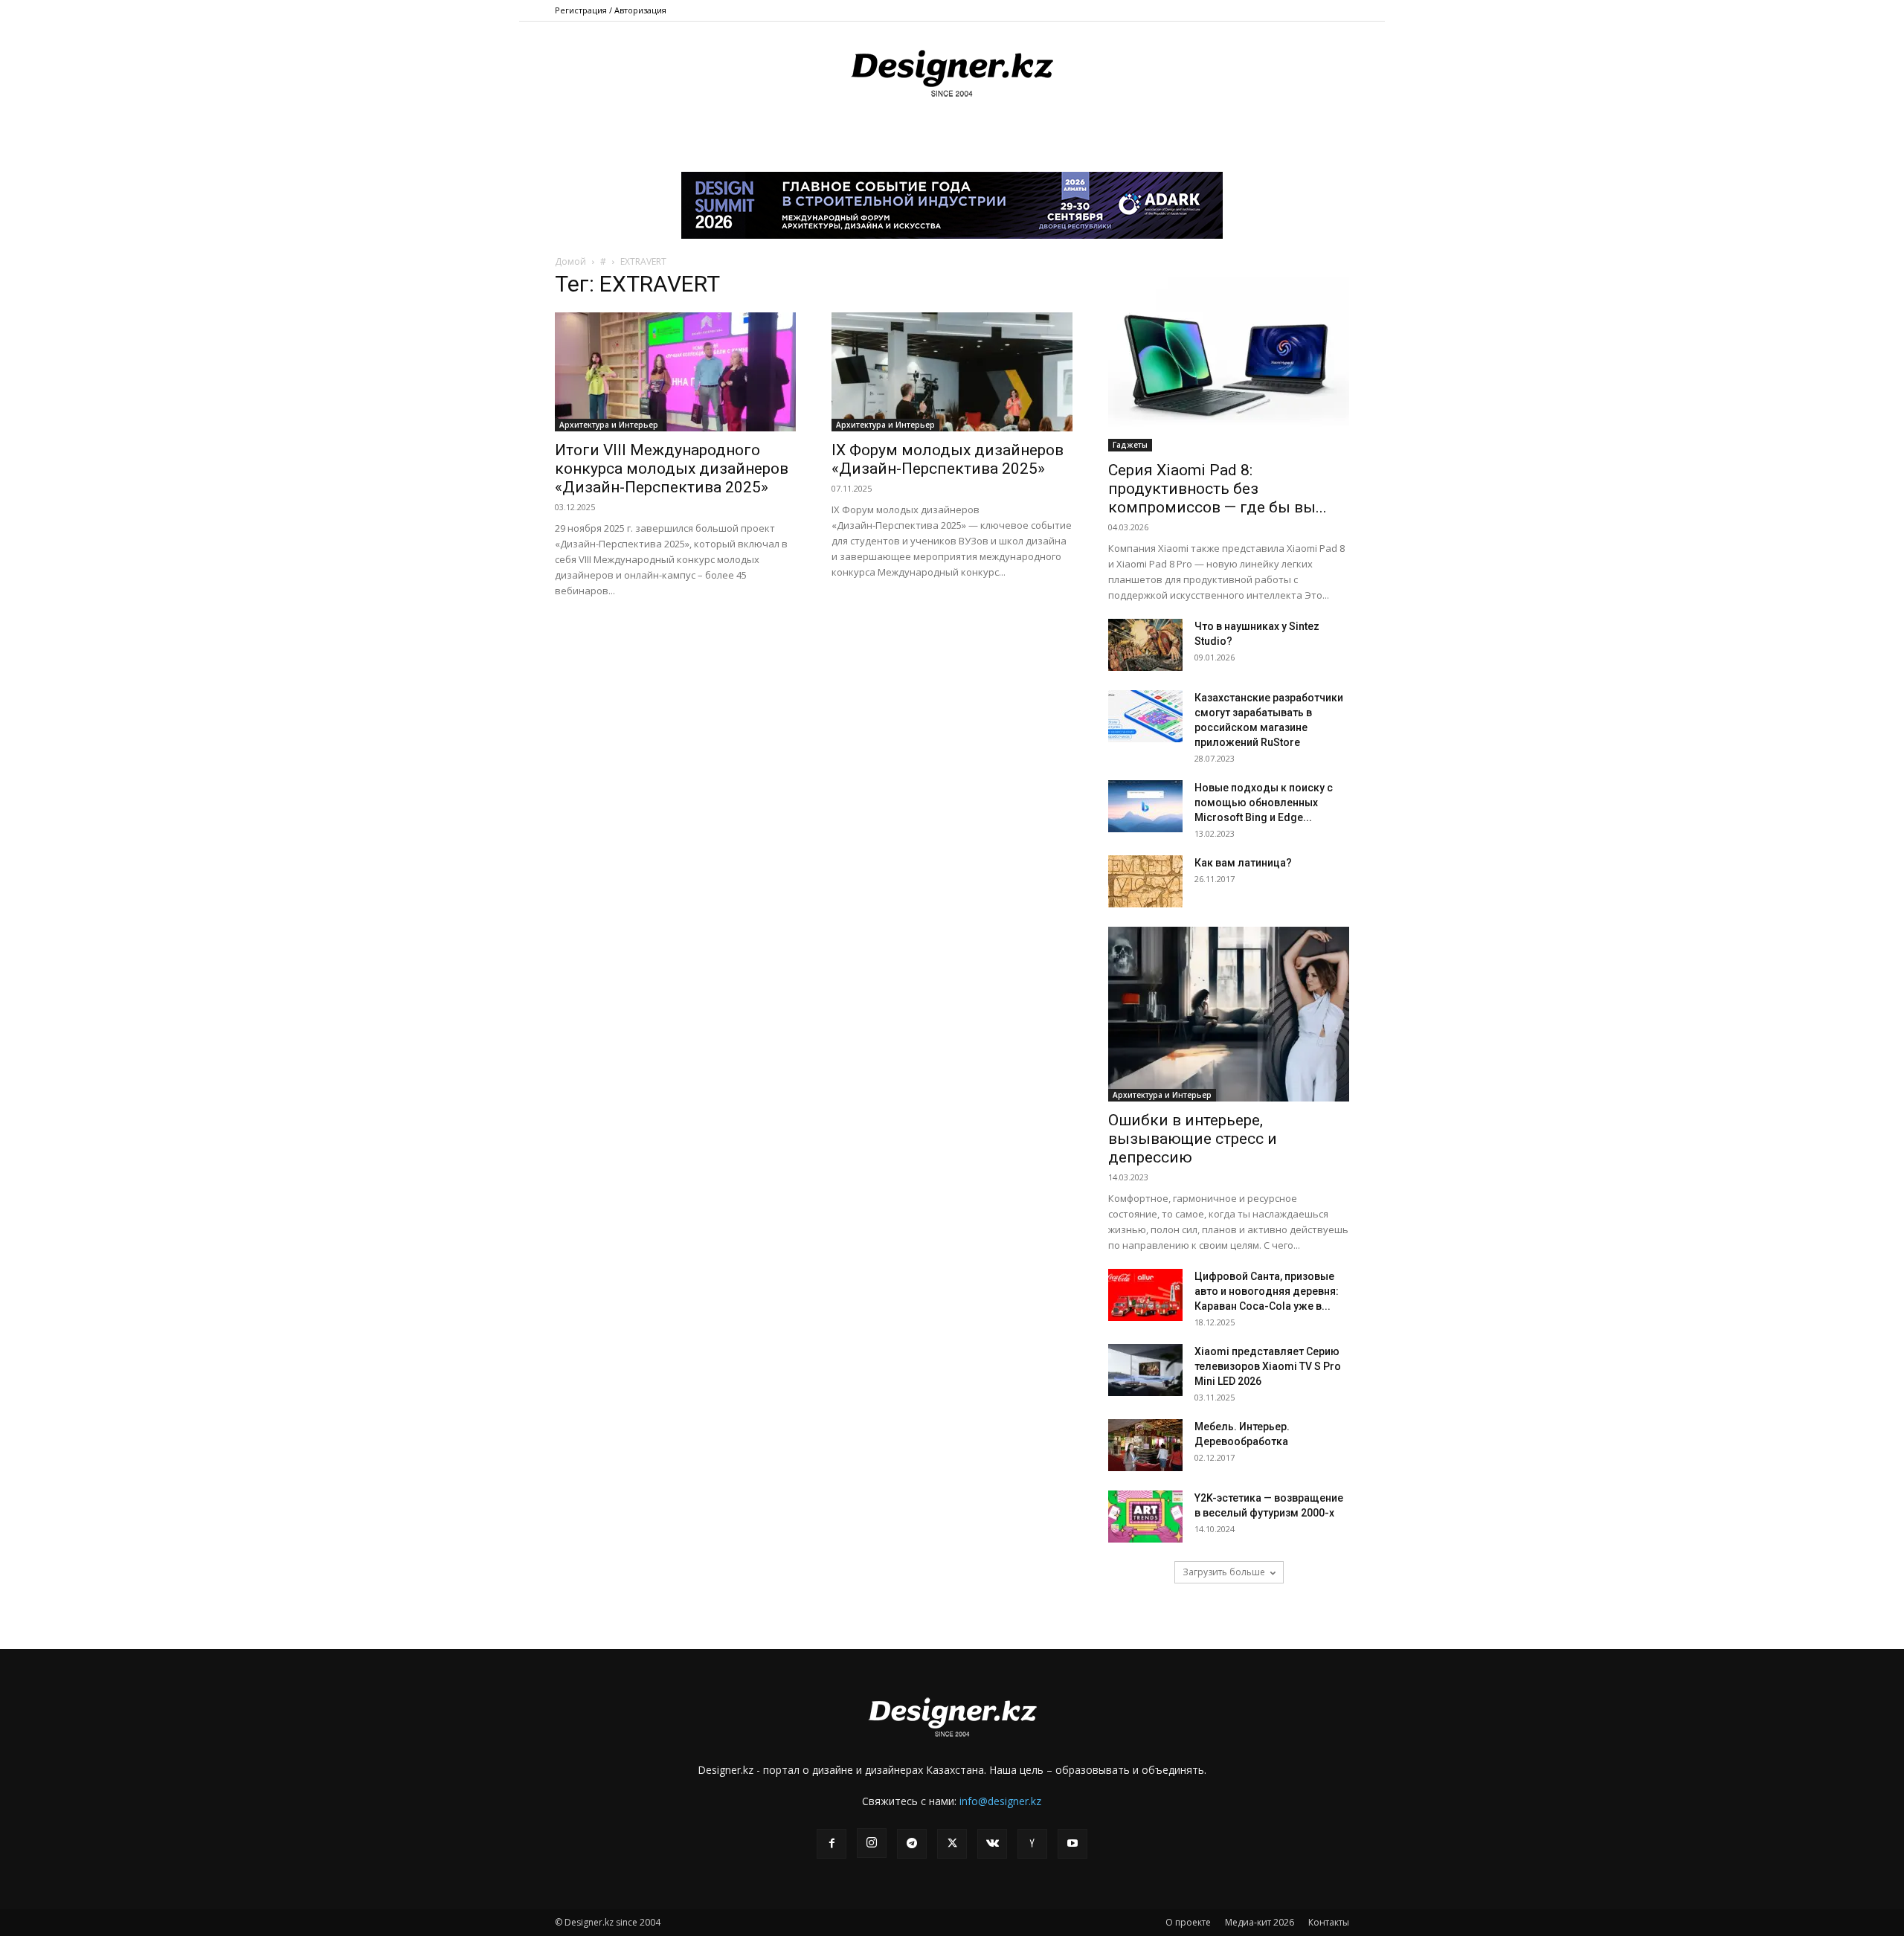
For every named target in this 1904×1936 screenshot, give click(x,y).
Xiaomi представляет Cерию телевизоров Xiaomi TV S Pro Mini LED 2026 (1268, 1366)
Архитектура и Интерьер (609, 425)
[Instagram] (872, 1843)
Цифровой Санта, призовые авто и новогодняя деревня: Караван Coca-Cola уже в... (1267, 1291)
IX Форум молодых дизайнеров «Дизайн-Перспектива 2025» (948, 459)
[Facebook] (832, 1844)
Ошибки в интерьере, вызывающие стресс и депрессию (1193, 1139)
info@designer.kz (1000, 1801)
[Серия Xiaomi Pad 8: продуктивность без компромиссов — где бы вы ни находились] (1229, 364)
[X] (952, 1844)
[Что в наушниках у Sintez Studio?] (1145, 645)
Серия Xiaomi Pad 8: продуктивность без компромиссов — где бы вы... (1218, 489)
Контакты (1329, 1922)
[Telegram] (912, 1844)
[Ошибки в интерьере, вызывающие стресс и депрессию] (1229, 1014)
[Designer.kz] (952, 71)
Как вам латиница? (1243, 863)
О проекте (1188, 1922)
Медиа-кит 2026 (1260, 1922)
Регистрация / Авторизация (611, 10)
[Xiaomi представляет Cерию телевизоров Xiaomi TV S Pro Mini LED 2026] (1145, 1370)
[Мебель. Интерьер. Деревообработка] (1145, 1445)
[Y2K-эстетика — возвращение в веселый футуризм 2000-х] (1145, 1517)
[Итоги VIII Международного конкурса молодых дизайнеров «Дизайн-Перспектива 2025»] (675, 372)
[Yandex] (1032, 1844)
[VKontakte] (992, 1844)
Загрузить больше (1224, 1572)
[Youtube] (1072, 1844)
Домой (570, 261)
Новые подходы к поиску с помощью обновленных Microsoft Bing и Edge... (1264, 803)
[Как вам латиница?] (1145, 881)
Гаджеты (1130, 445)
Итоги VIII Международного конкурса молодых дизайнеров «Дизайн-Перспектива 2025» (672, 469)
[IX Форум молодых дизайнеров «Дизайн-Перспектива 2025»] (952, 372)
